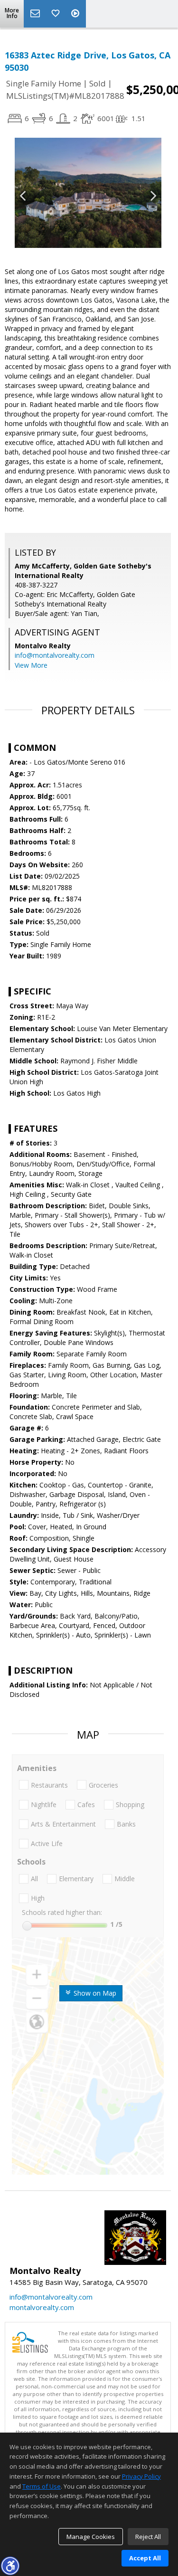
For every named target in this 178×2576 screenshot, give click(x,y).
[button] (10, 2566)
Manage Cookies (91, 2537)
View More (31, 665)
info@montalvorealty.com (55, 655)
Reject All (148, 2537)
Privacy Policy (141, 2476)
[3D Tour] (76, 14)
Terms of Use (42, 2486)
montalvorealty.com (42, 2307)
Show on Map (94, 1993)
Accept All (145, 2558)
